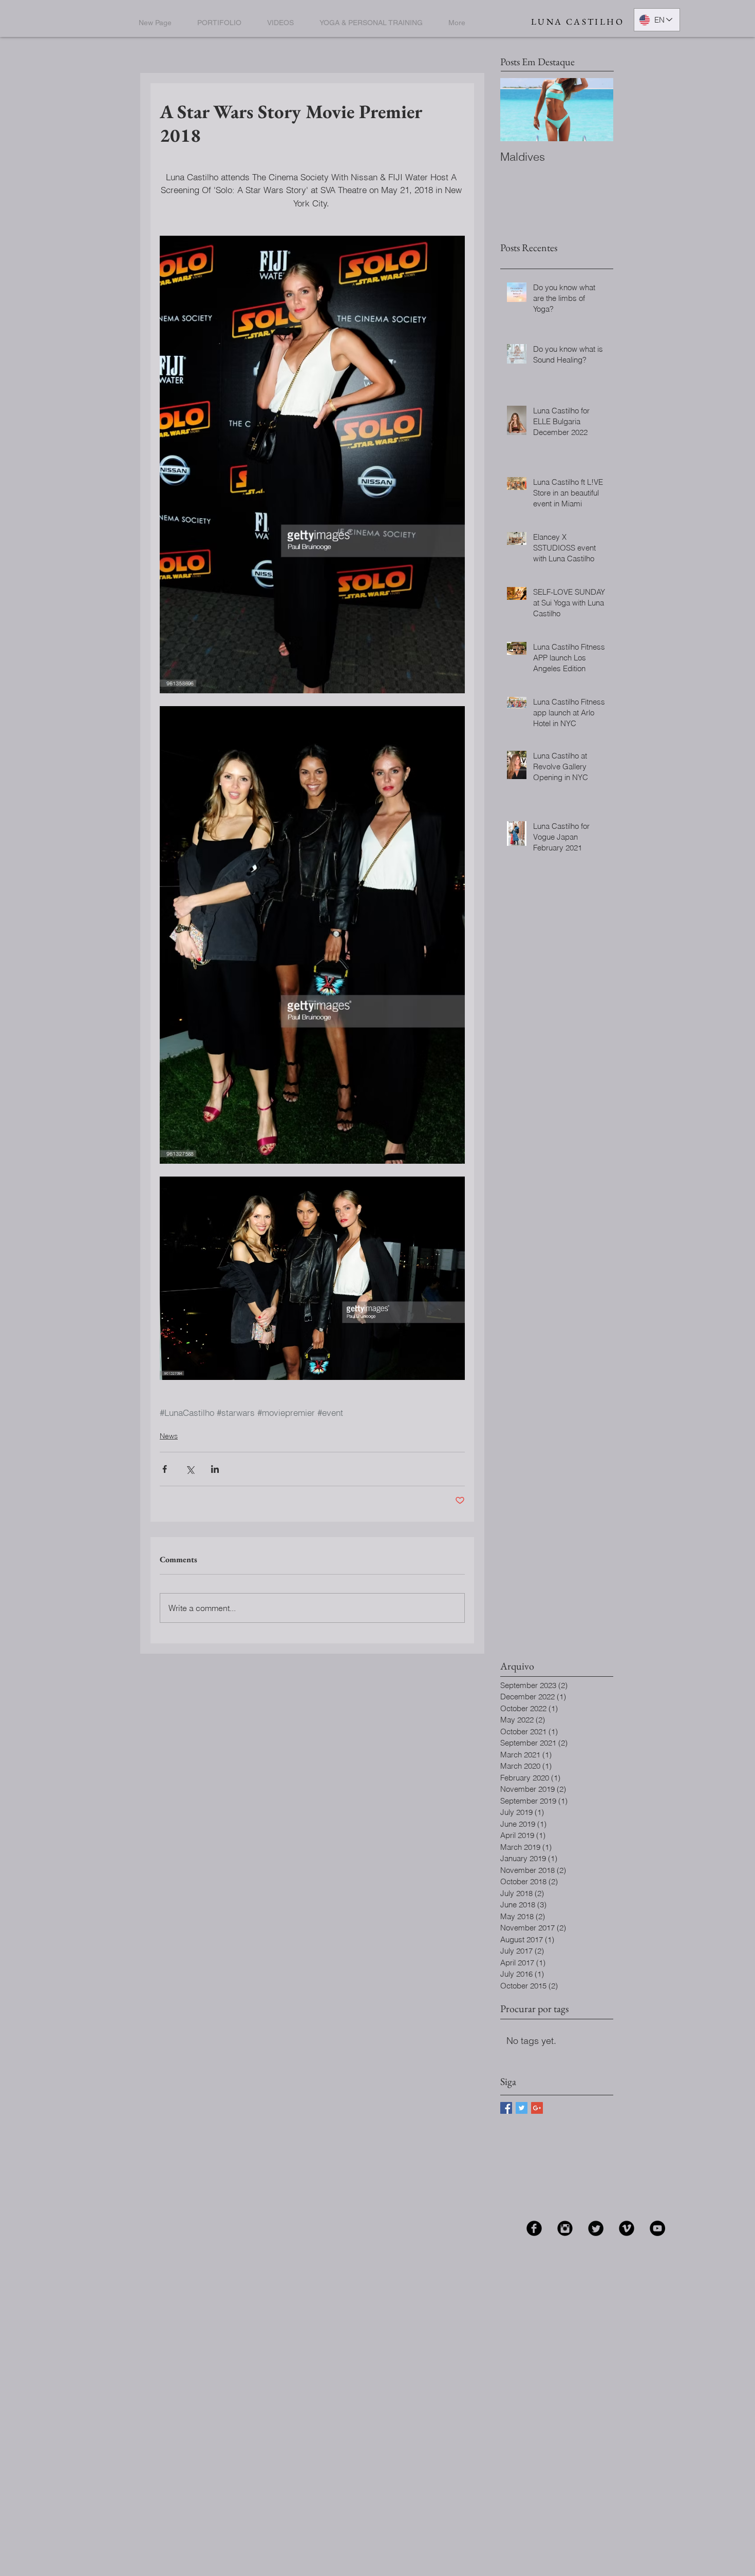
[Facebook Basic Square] (506, 2108)
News (169, 1436)
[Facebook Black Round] (534, 2228)
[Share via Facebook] (165, 1469)
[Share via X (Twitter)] (190, 1469)
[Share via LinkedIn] (215, 1469)
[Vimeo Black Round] (627, 2228)
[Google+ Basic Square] (537, 2108)
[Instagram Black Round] (565, 2228)
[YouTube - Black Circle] (657, 2228)
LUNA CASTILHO (578, 22)
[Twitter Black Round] (596, 2228)
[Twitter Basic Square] (522, 2108)
